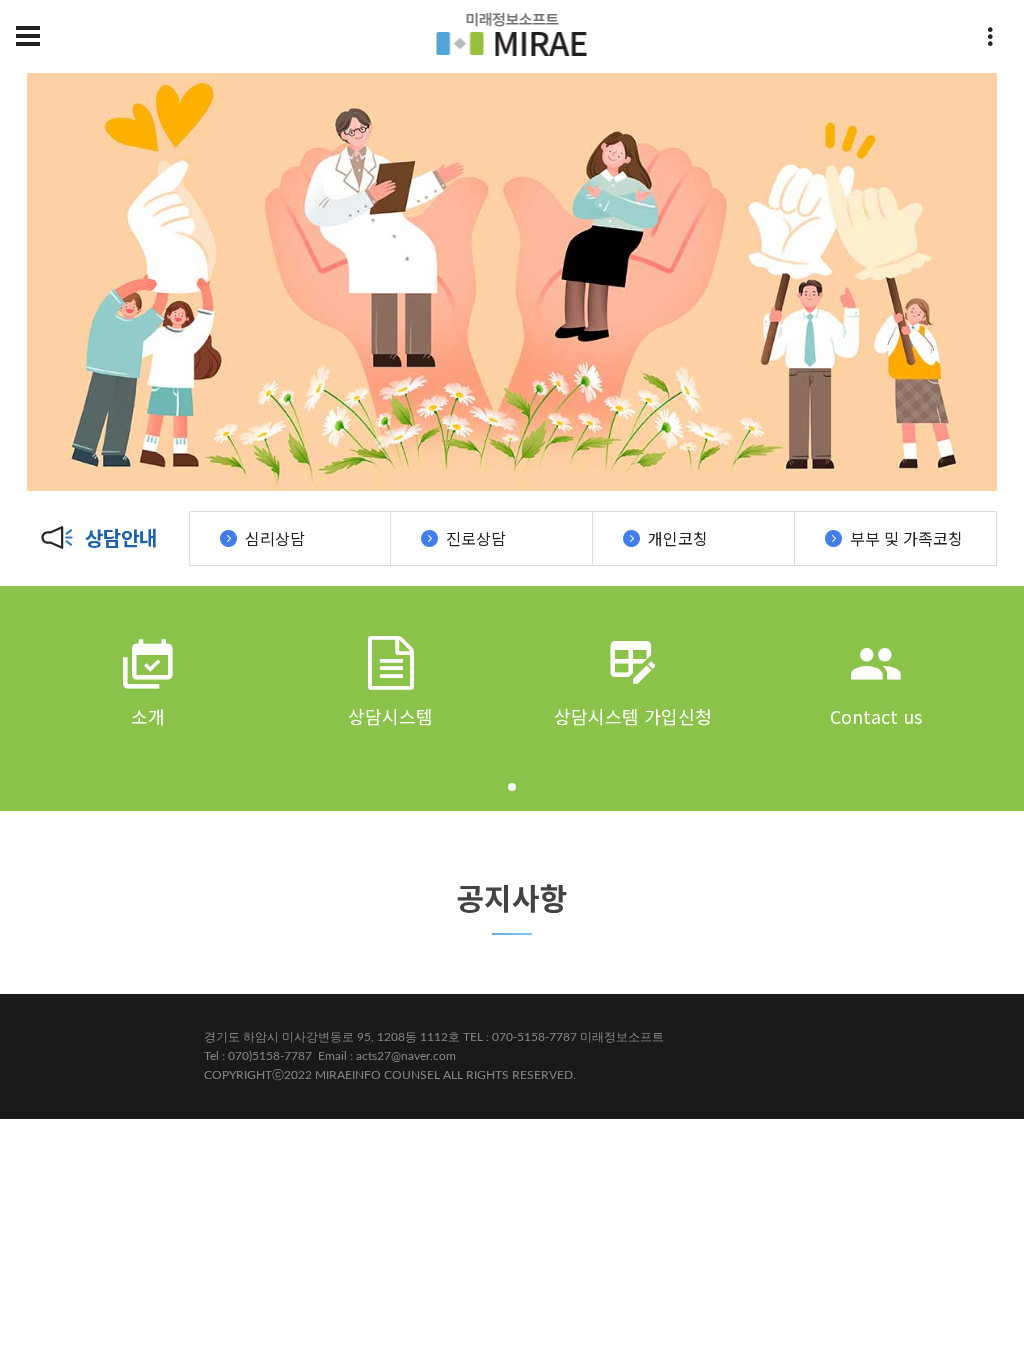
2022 (298, 1075)
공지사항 (512, 897)
